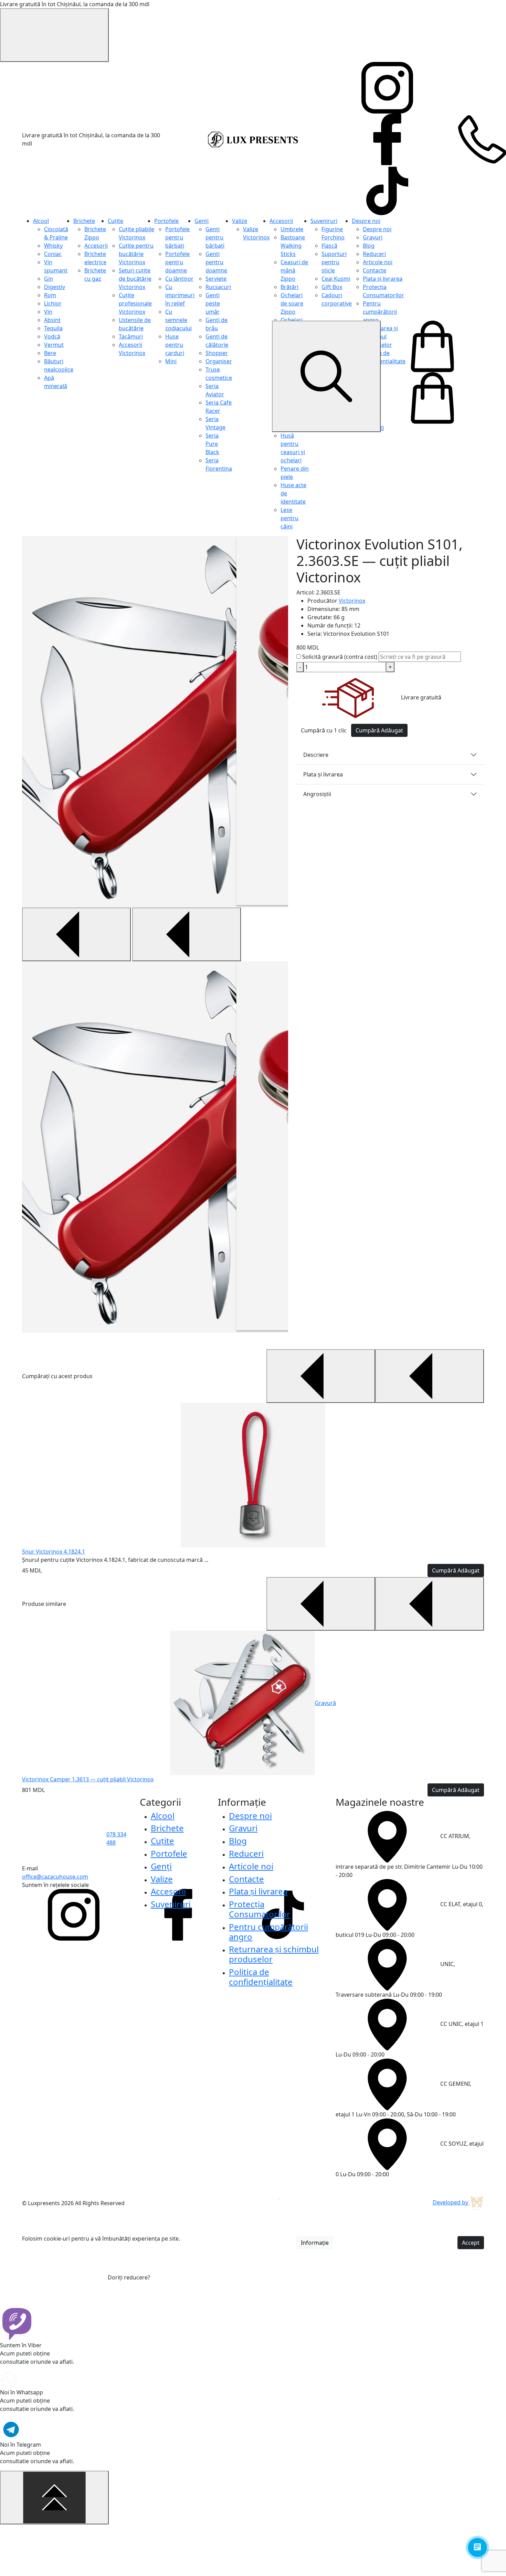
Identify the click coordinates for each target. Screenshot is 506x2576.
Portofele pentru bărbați (177, 237)
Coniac (53, 254)
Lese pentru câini (289, 518)
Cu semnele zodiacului (178, 320)
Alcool (41, 221)
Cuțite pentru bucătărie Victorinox (136, 254)
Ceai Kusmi (336, 279)
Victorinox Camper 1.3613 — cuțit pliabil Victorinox (88, 1779)
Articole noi (378, 262)
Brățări (289, 287)
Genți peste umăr (213, 303)
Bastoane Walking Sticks (293, 246)
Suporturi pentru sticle (334, 262)
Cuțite (115, 221)
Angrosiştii (317, 794)
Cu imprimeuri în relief (180, 295)
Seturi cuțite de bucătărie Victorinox (135, 279)
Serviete (216, 279)
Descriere (316, 755)
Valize (240, 221)
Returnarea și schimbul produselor (274, 1954)
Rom (50, 295)
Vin (48, 312)
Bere (50, 353)
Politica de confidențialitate (261, 1977)
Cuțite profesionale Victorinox (135, 303)
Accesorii (96, 246)
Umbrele (292, 229)
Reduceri (374, 254)
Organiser (219, 361)
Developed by (451, 2202)
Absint (52, 320)
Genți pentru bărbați (215, 237)
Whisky (53, 246)
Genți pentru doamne (216, 262)
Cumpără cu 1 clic (324, 730)
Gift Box (332, 287)
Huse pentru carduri (175, 345)
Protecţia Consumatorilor (260, 1909)
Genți (202, 221)
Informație (315, 2243)
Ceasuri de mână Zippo (294, 270)
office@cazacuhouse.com (55, 1877)
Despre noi (366, 221)
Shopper (217, 353)
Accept (471, 2243)
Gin (49, 279)
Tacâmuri (131, 336)
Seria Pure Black (212, 444)
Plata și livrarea (383, 279)
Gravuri (373, 237)
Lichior (53, 303)
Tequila (53, 328)
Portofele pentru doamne (177, 262)
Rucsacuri (218, 287)
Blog (369, 246)
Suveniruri (324, 221)
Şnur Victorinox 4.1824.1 (54, 1552)
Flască (329, 246)
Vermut (54, 345)
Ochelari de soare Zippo (292, 303)
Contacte (375, 270)
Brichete (84, 221)
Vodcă (52, 336)
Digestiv (55, 287)
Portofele (166, 221)
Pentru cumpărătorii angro (380, 312)
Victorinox (352, 601)
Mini (171, 361)
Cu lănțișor (179, 279)
